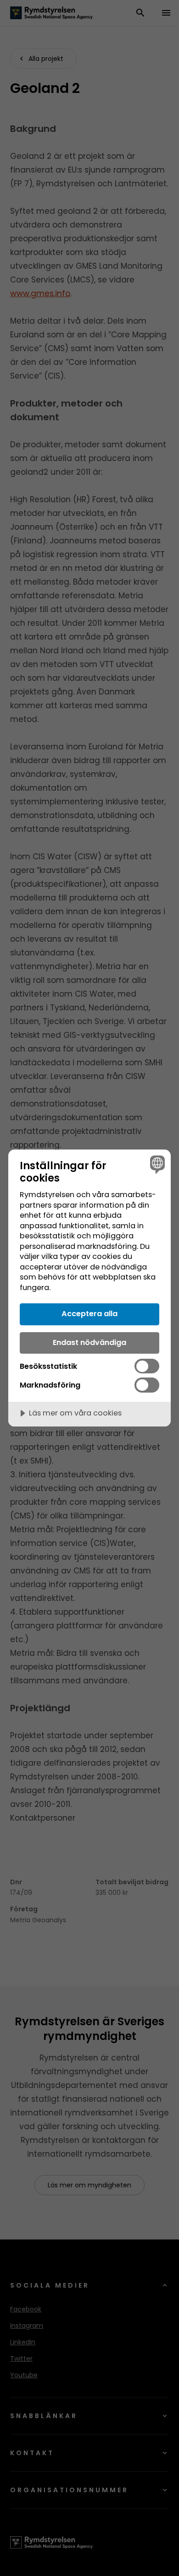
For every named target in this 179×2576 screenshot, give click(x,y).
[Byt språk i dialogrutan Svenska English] (156, 1164)
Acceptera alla (89, 1314)
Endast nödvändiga (89, 1342)
